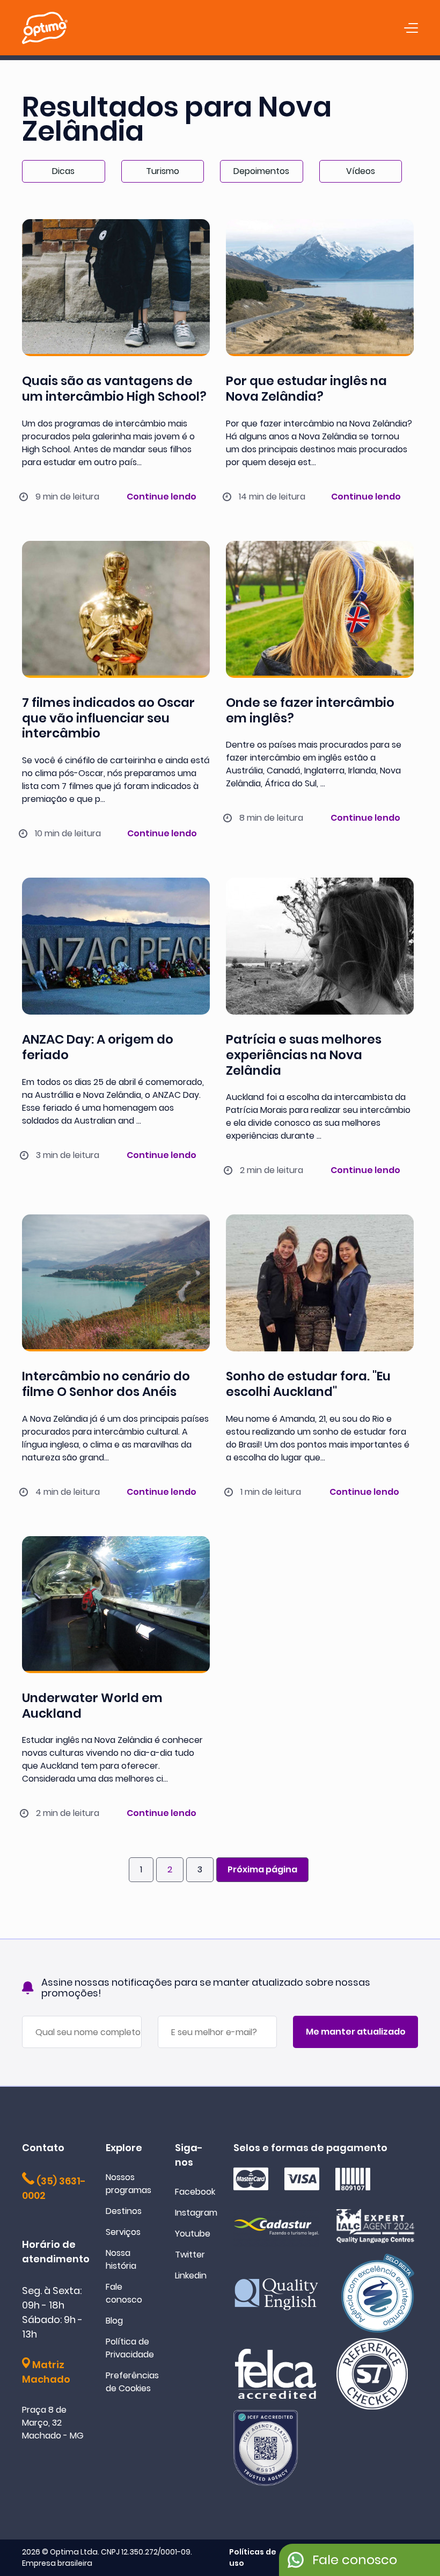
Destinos (124, 2211)
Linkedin (191, 2275)
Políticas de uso (253, 2557)
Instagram (196, 2213)
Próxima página (262, 1869)
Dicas (63, 171)
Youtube (193, 2234)
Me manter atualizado (356, 2032)
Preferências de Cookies (132, 2382)
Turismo (163, 171)
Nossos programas (129, 2184)
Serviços (123, 2232)
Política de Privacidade (130, 2348)
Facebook (195, 2192)
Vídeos (361, 171)
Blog (114, 2321)
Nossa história (121, 2259)
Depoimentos (261, 171)
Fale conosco (124, 2293)
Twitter (190, 2255)
